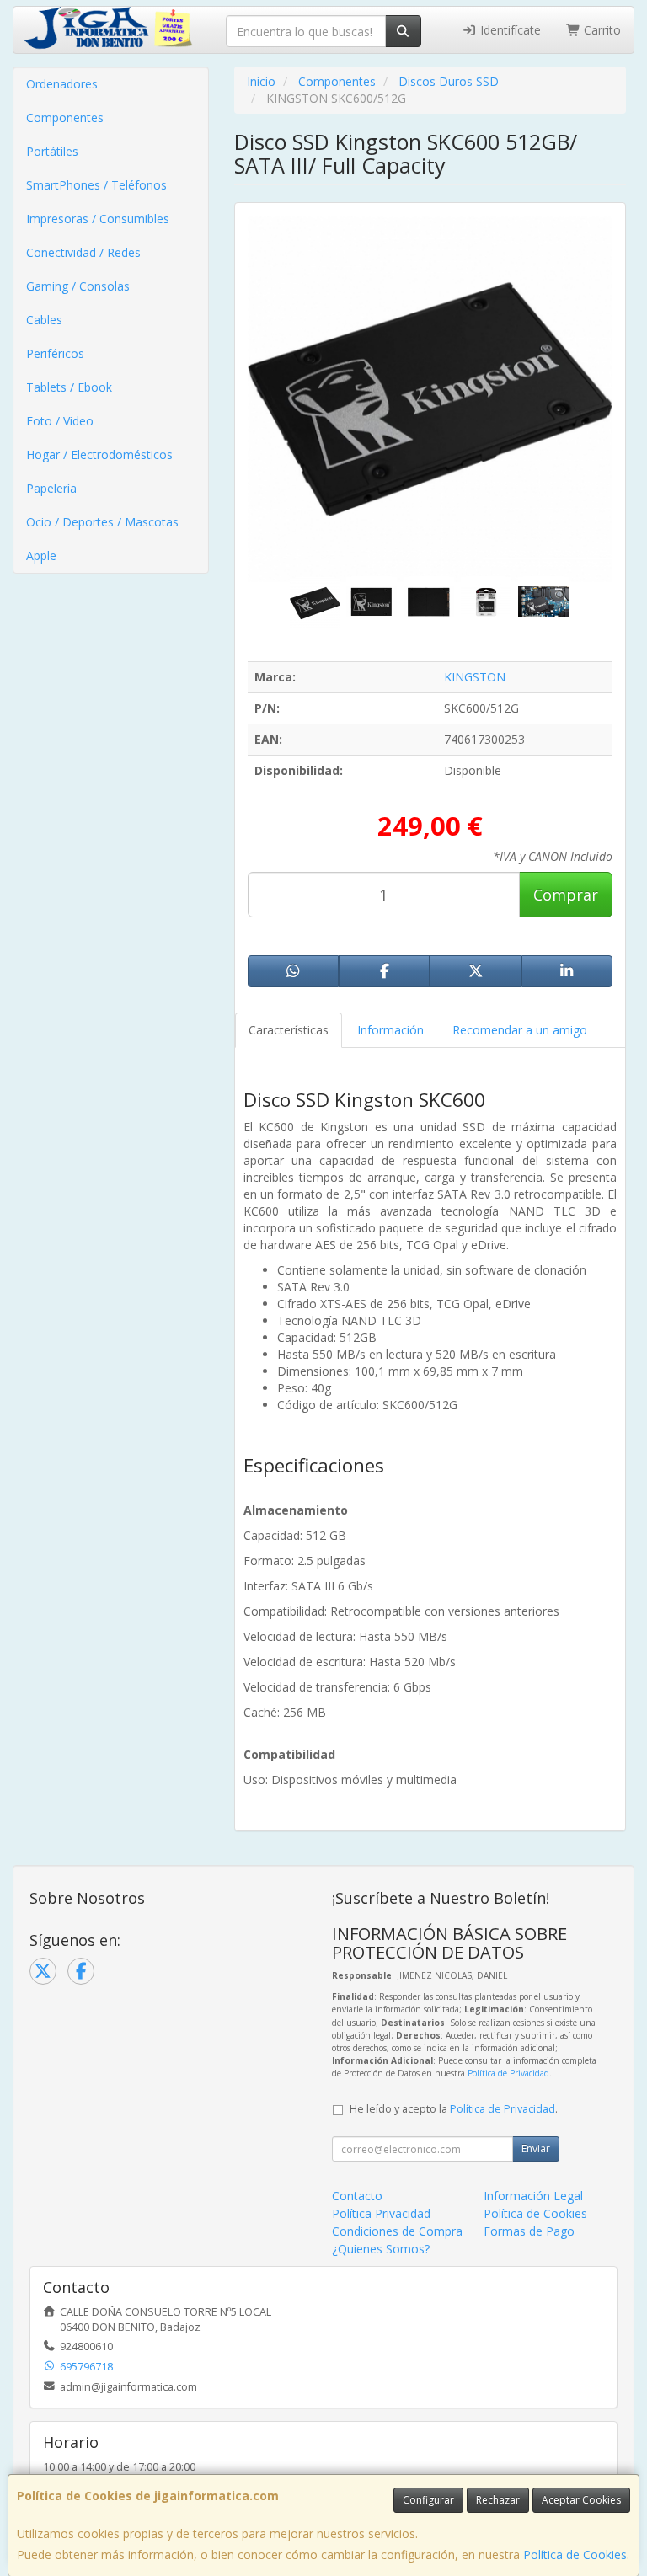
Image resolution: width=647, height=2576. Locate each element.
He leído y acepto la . (454, 2109)
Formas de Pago (529, 2231)
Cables (44, 320)
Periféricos (55, 353)
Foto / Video (60, 421)
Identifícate (509, 30)
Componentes (65, 118)
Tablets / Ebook (69, 387)
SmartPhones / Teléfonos (96, 185)
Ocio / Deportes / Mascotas (102, 522)
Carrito (601, 30)
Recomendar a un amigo (520, 1030)
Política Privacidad (381, 2213)
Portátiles (52, 151)
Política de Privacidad (508, 2073)
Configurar (428, 2500)
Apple (41, 556)
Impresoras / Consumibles (98, 219)
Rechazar (498, 2500)
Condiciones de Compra (397, 2231)
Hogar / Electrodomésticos (99, 454)
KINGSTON (475, 677)
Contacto (357, 2196)
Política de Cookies (575, 2555)
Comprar (566, 895)
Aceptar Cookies (581, 2500)
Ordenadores (62, 84)
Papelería (51, 488)
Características (289, 1030)
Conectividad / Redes (83, 252)
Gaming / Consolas (78, 286)
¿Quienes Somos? (381, 2249)
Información (390, 1030)
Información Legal (533, 2196)
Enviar (536, 2148)
